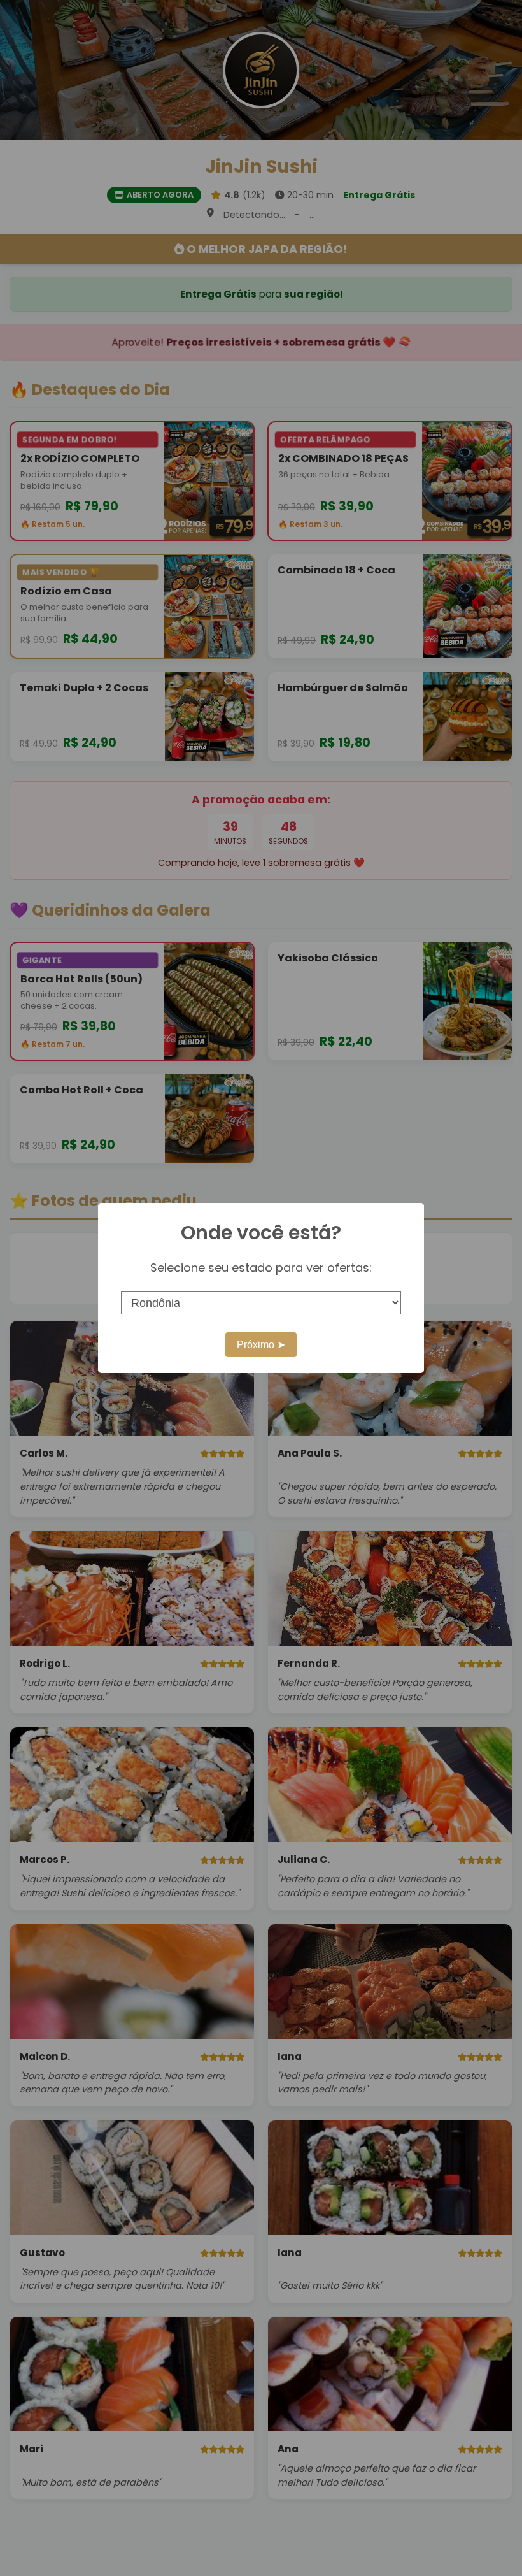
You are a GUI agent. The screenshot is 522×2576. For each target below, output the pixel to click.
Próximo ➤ (261, 1345)
